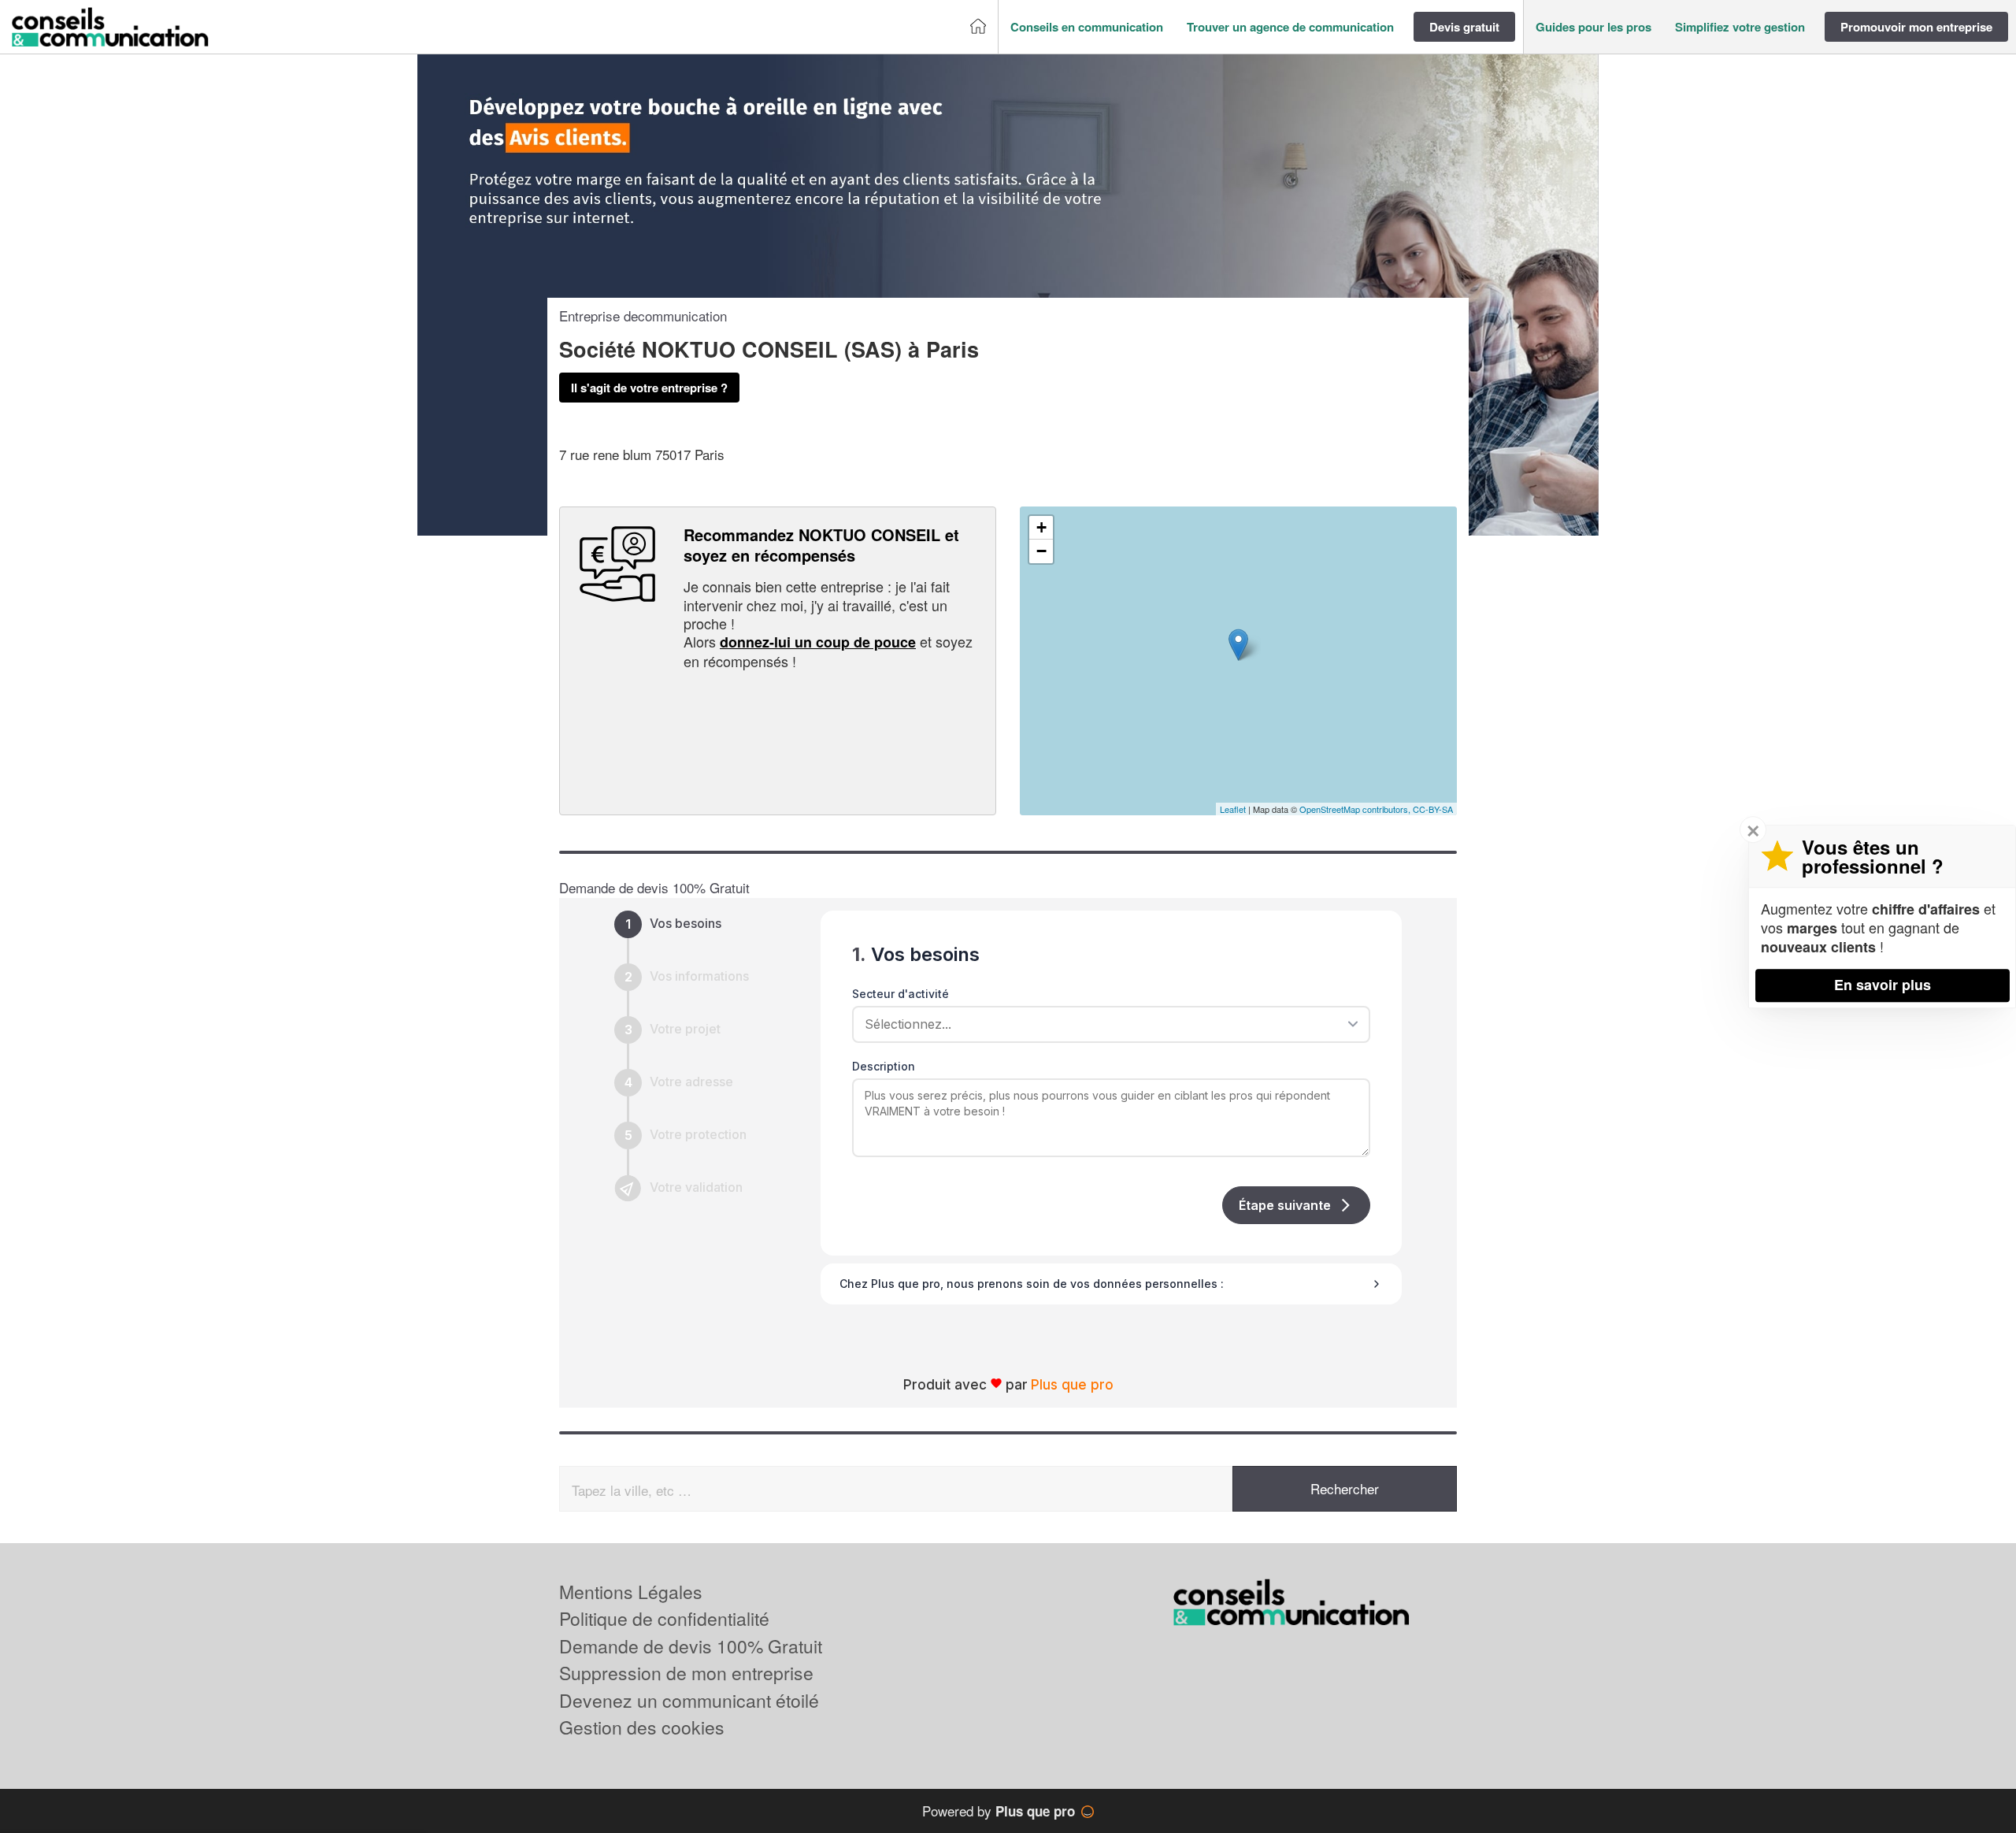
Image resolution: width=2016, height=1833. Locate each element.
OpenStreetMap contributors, (1356, 809)
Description (884, 1066)
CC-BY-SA (1433, 809)
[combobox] (1106, 1024)
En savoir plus (1883, 985)
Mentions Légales (631, 1592)
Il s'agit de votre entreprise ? (649, 388)
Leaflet (1233, 809)
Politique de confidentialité (664, 1618)
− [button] (1041, 551)
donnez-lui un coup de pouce (818, 642)
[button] (1087, 27)
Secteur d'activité (901, 994)
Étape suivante (1285, 1205)
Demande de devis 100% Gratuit (691, 1646)
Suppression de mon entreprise (686, 1673)
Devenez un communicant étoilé (689, 1700)
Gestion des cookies (642, 1727)
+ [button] (1041, 527)
